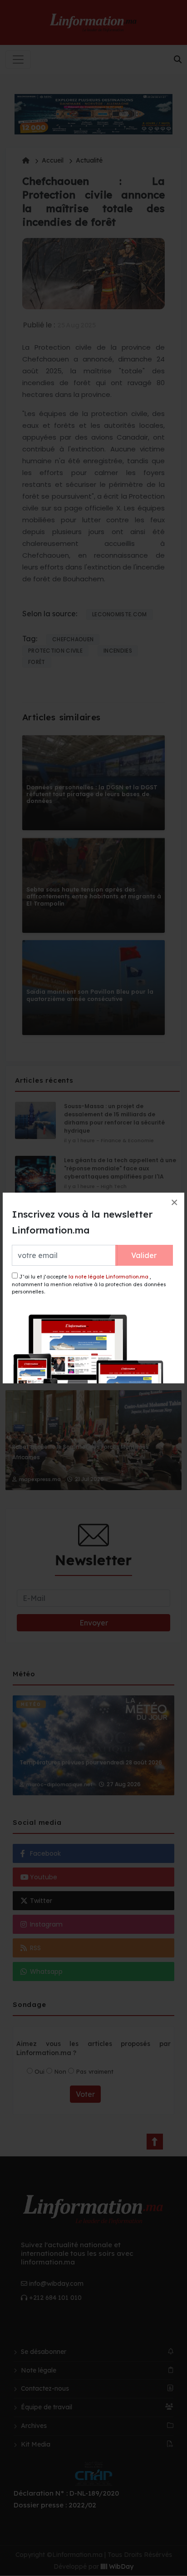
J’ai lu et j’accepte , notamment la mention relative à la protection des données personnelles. (89, 1284)
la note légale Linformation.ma (108, 1277)
